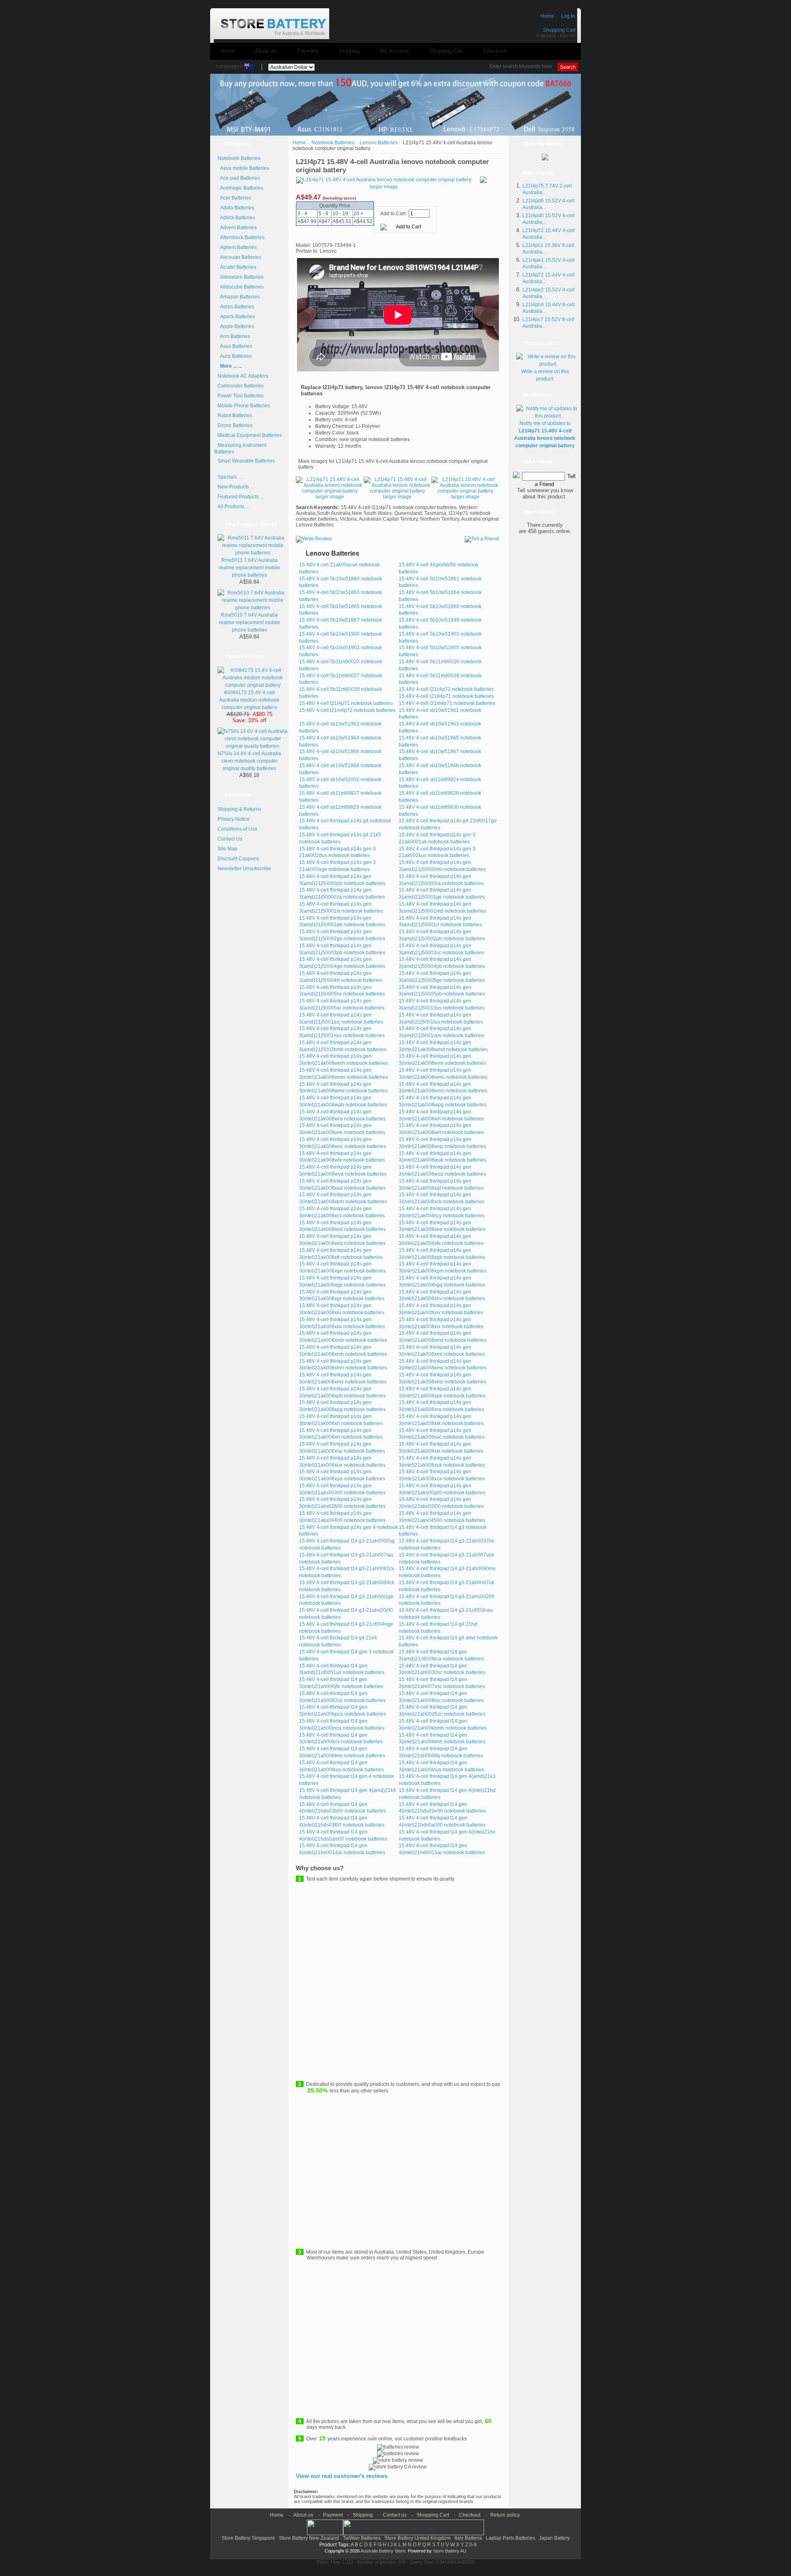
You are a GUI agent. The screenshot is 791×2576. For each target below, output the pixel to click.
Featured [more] (245, 656)
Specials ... (230, 477)
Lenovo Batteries (379, 143)
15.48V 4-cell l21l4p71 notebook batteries (346, 703)
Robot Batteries (235, 416)
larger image (330, 497)
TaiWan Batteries (362, 2538)
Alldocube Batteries (241, 287)
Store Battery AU (450, 2551)
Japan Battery (554, 2538)
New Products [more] (251, 524)
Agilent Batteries (237, 247)
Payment (308, 51)
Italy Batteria (468, 2538)
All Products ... (233, 507)
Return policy (505, 2515)
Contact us (395, 2515)
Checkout (495, 51)
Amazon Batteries (239, 297)
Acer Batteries (234, 198)
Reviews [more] (542, 343)
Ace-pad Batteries (239, 178)
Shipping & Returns (239, 809)
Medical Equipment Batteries (250, 435)
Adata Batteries (236, 208)
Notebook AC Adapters (243, 376)
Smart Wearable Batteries (246, 461)
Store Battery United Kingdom (418, 2538)
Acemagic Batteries (240, 188)
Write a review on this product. (545, 375)
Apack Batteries (236, 317)
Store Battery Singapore (248, 2538)
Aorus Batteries (236, 307)
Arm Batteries (234, 336)
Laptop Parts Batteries (510, 2538)
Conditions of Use (238, 829)
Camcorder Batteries (241, 386)
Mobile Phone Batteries (244, 406)
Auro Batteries (235, 356)
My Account (394, 51)
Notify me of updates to (545, 434)
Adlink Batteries (236, 218)
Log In (568, 16)
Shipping (349, 51)
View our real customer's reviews (342, 2476)
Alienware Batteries (241, 277)
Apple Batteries (236, 326)
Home (547, 16)
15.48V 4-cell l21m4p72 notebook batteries (347, 710)
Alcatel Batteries (237, 267)
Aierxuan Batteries (239, 257)
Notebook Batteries (333, 143)
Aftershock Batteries (241, 237)
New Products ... (236, 487)
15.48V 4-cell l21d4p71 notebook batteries (446, 696)
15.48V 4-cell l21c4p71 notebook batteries (446, 689)
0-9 (473, 2545)
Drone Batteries (235, 425)
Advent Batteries (237, 228)
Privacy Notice (234, 819)
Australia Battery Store (383, 2551)
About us (266, 51)
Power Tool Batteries (241, 396)
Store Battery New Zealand (309, 2538)
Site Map (227, 849)
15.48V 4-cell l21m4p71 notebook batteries (447, 703)
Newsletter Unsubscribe (244, 869)
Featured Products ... (241, 497)
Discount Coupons (238, 859)
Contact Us (230, 839)
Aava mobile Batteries (243, 168)
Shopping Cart (559, 30)
